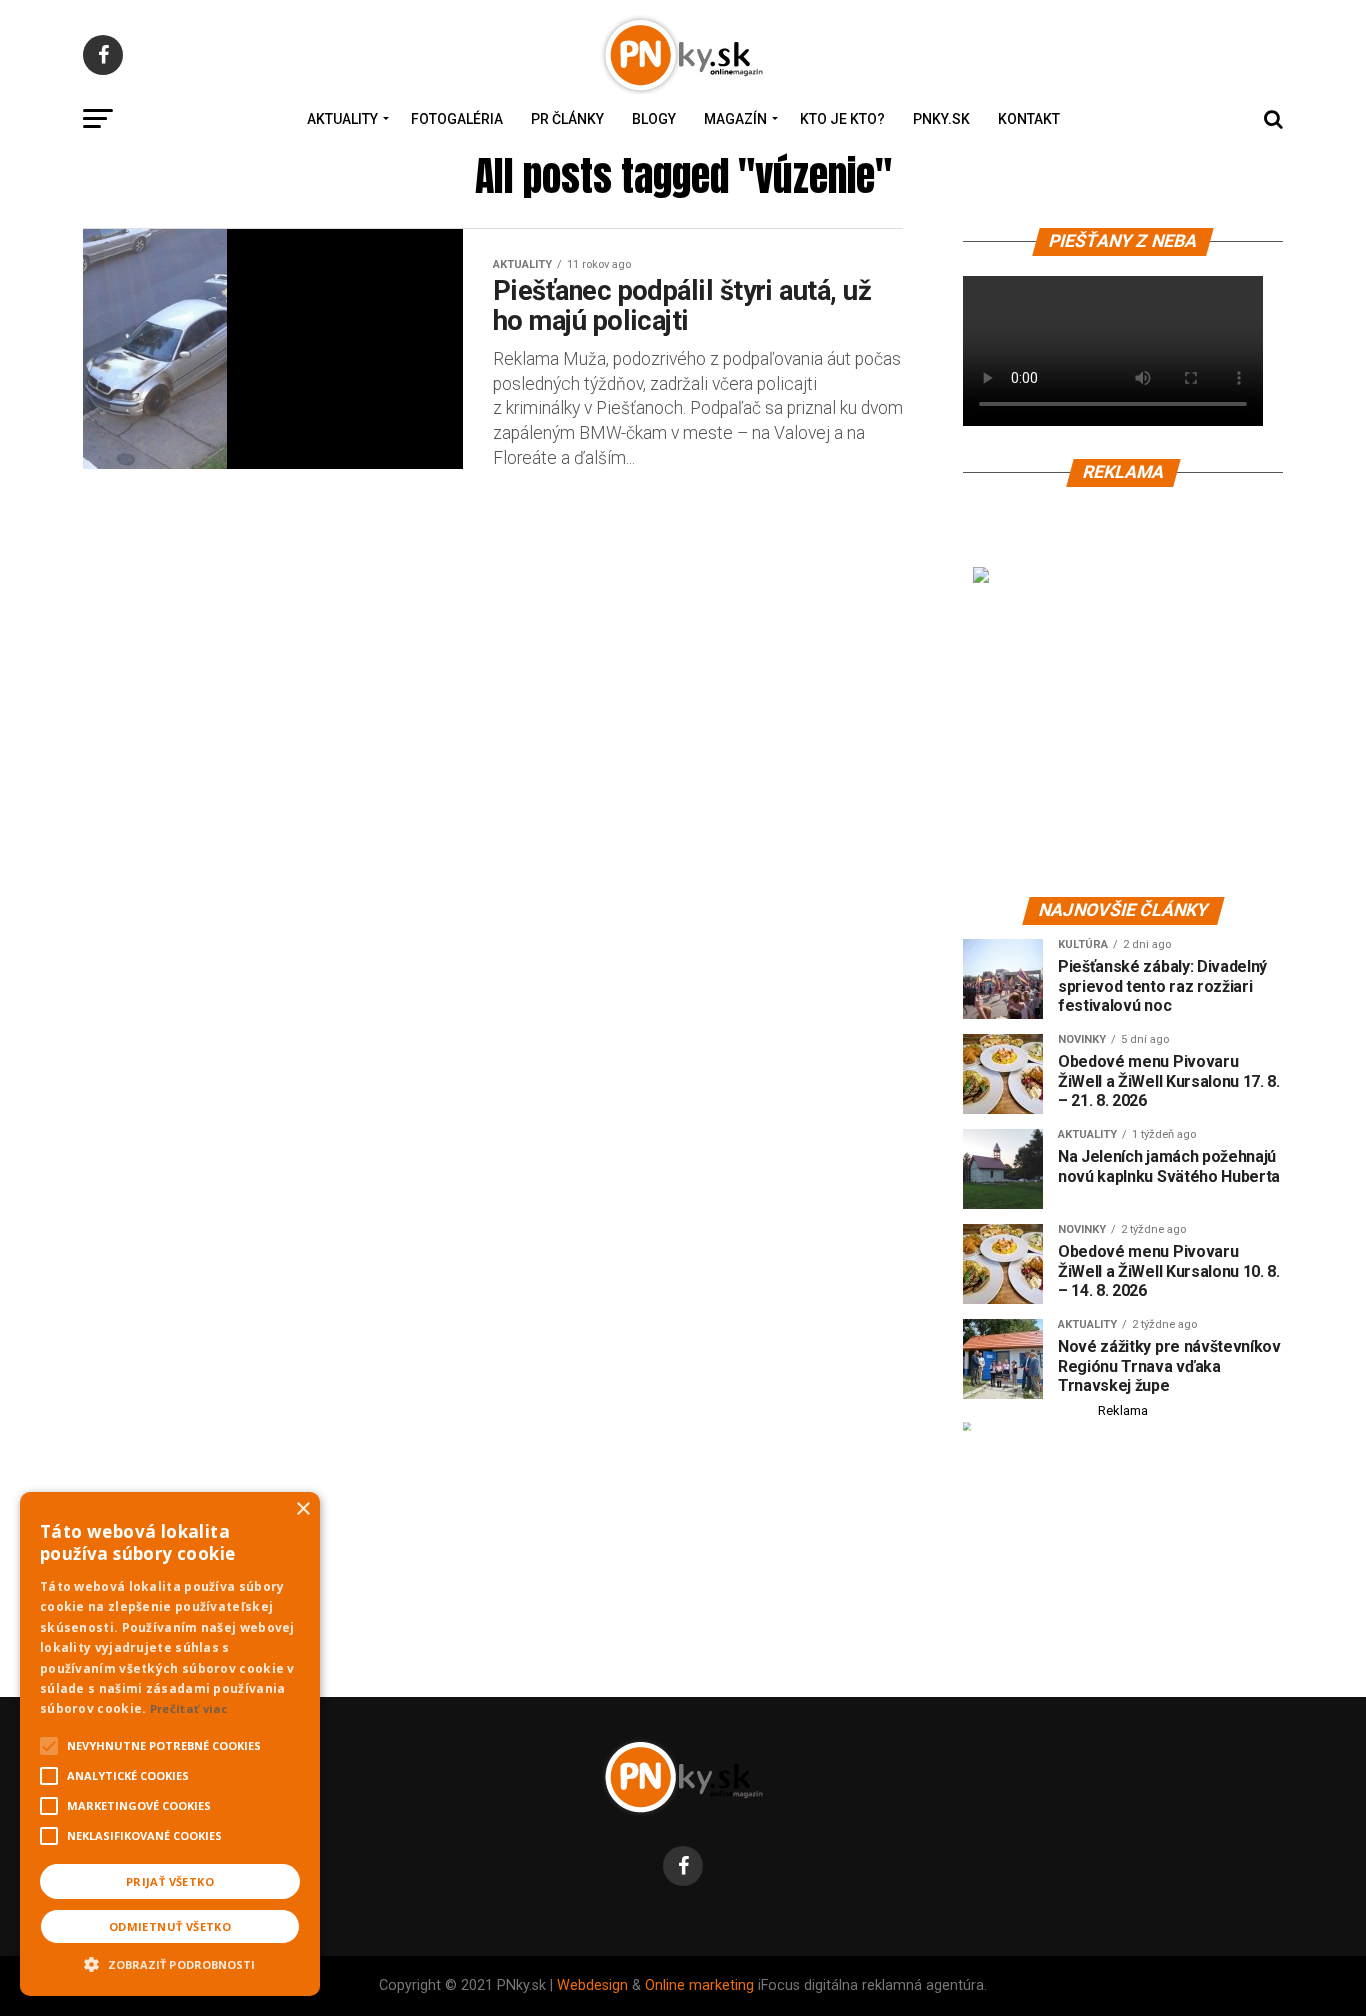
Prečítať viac (189, 1708)
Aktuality (342, 119)
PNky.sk (941, 119)
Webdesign (592, 1985)
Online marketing (699, 1985)
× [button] (302, 1509)
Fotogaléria (457, 119)
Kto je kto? (842, 119)
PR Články (567, 119)
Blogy (654, 119)
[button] (170, 1962)
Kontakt (1029, 119)
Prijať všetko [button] (170, 1881)
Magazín (735, 119)
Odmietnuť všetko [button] (170, 1926)
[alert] (170, 1744)
